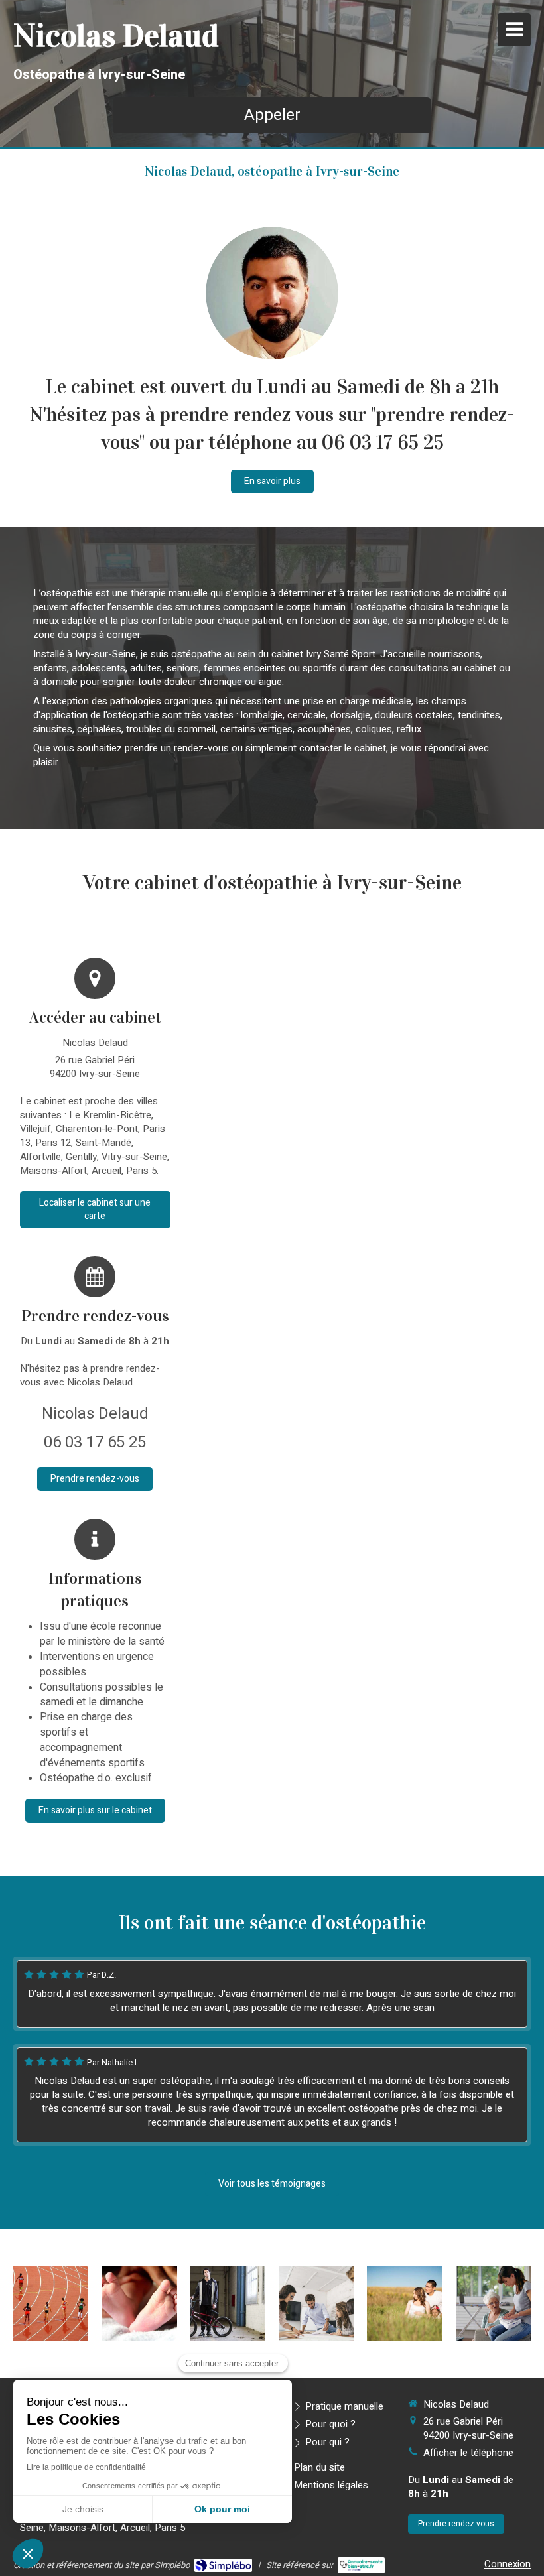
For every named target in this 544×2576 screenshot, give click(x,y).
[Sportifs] (51, 2303)
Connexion (508, 2564)
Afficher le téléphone (468, 2453)
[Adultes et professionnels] (316, 2303)
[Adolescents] (228, 2303)
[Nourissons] (139, 2303)
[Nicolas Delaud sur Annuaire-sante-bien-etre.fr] (361, 2565)
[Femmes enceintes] (404, 2303)
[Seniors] (493, 2303)
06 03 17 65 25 (95, 1442)
